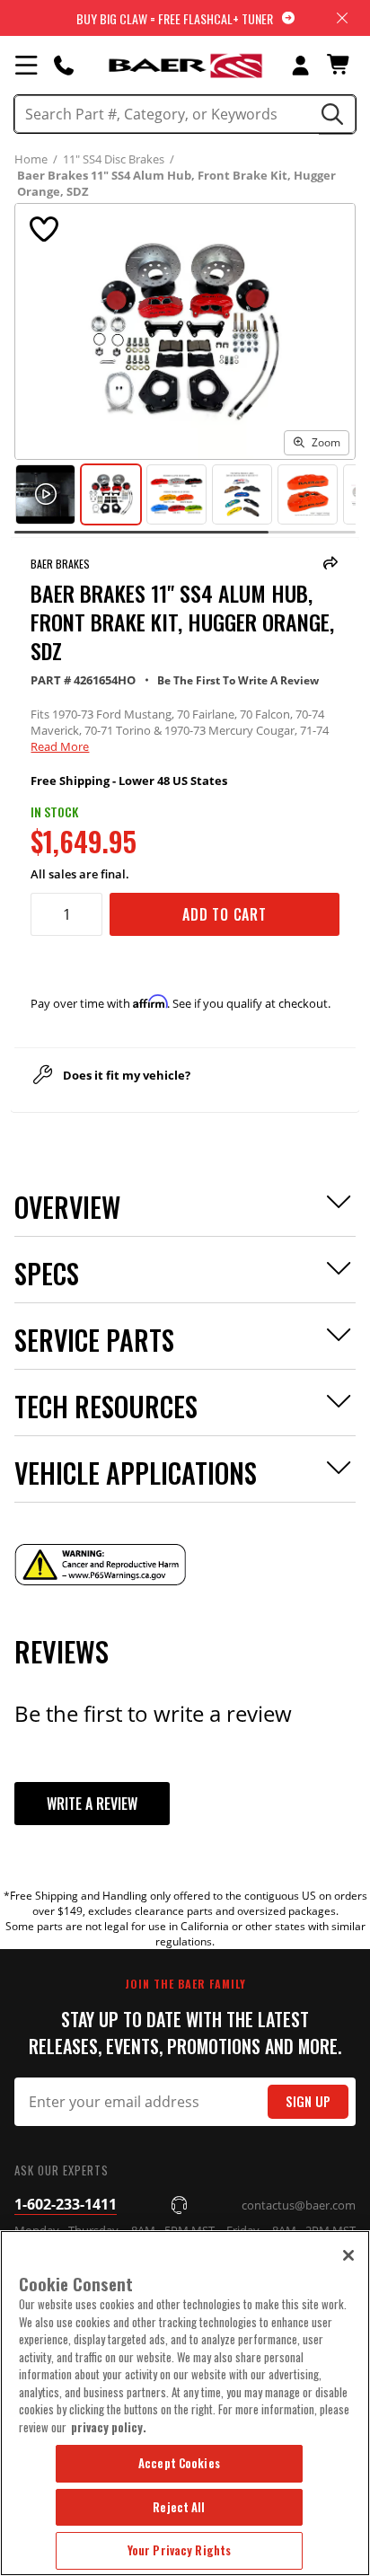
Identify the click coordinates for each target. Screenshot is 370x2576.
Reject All (179, 2507)
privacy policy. (109, 2427)
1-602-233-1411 (66, 2204)
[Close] (348, 2255)
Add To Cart (225, 914)
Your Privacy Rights (179, 2550)
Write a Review (92, 1804)
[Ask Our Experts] (64, 65)
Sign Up (308, 2101)
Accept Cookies (179, 2463)
